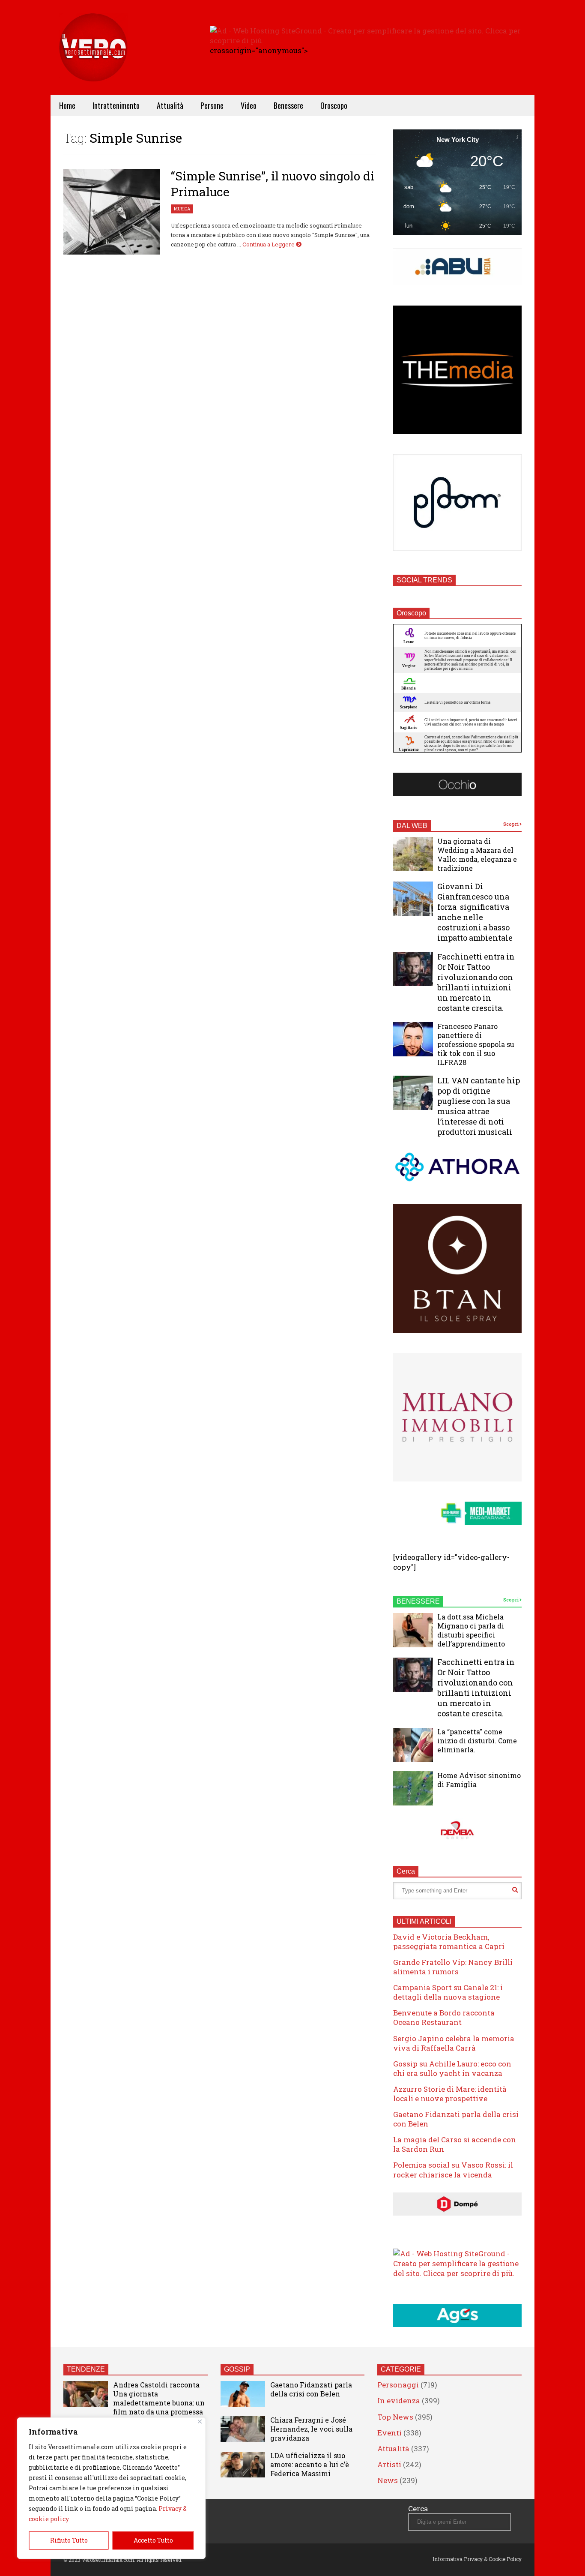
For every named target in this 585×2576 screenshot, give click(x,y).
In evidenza (399, 2401)
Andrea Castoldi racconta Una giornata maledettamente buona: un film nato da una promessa (159, 2398)
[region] (111, 2488)
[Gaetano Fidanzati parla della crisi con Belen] (243, 2394)
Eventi (390, 2433)
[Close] (200, 2422)
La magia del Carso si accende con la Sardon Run (455, 2144)
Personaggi (398, 2385)
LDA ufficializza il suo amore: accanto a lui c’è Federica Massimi (310, 2464)
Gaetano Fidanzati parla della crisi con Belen (456, 2119)
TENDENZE (86, 2369)
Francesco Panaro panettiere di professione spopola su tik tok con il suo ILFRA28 (476, 1044)
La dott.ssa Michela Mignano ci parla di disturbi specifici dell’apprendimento (471, 1630)
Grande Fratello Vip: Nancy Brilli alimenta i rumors (453, 1967)
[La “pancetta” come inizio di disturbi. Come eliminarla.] (413, 1745)
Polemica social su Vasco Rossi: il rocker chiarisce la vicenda (453, 2170)
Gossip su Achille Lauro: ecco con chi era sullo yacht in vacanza (452, 2068)
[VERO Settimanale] (93, 60)
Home (67, 105)
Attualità (170, 105)
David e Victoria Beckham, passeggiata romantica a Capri (449, 1942)
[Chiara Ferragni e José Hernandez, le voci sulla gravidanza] (243, 2429)
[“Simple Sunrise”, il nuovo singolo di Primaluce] (112, 212)
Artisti (389, 2464)
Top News (395, 2417)
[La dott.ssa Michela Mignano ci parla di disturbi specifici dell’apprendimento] (413, 1630)
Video (249, 105)
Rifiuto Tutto (69, 2540)
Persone (212, 105)
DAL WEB (412, 826)
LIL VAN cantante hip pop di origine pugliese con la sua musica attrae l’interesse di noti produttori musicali (479, 1106)
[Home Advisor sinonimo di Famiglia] (413, 1788)
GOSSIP (237, 2369)
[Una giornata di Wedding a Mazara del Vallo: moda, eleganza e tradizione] (413, 854)
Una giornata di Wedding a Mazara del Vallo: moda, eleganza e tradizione (477, 855)
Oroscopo (334, 105)
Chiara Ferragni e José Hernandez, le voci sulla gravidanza (311, 2429)
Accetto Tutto (153, 2540)
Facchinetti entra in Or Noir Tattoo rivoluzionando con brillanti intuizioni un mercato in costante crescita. (476, 982)
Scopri (511, 824)
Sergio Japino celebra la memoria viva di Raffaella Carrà (454, 2043)
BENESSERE (418, 1601)
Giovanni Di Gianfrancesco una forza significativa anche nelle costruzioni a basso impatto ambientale (475, 912)
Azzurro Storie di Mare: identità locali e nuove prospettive (450, 2094)
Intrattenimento (116, 105)
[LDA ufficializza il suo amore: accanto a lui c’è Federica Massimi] (243, 2465)
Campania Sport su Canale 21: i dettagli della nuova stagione (448, 1992)
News (388, 2480)
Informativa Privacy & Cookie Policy (477, 2559)
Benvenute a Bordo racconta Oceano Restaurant (444, 2017)
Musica (182, 209)
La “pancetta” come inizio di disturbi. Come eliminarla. (477, 1741)
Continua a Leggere (269, 244)
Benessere (288, 105)
